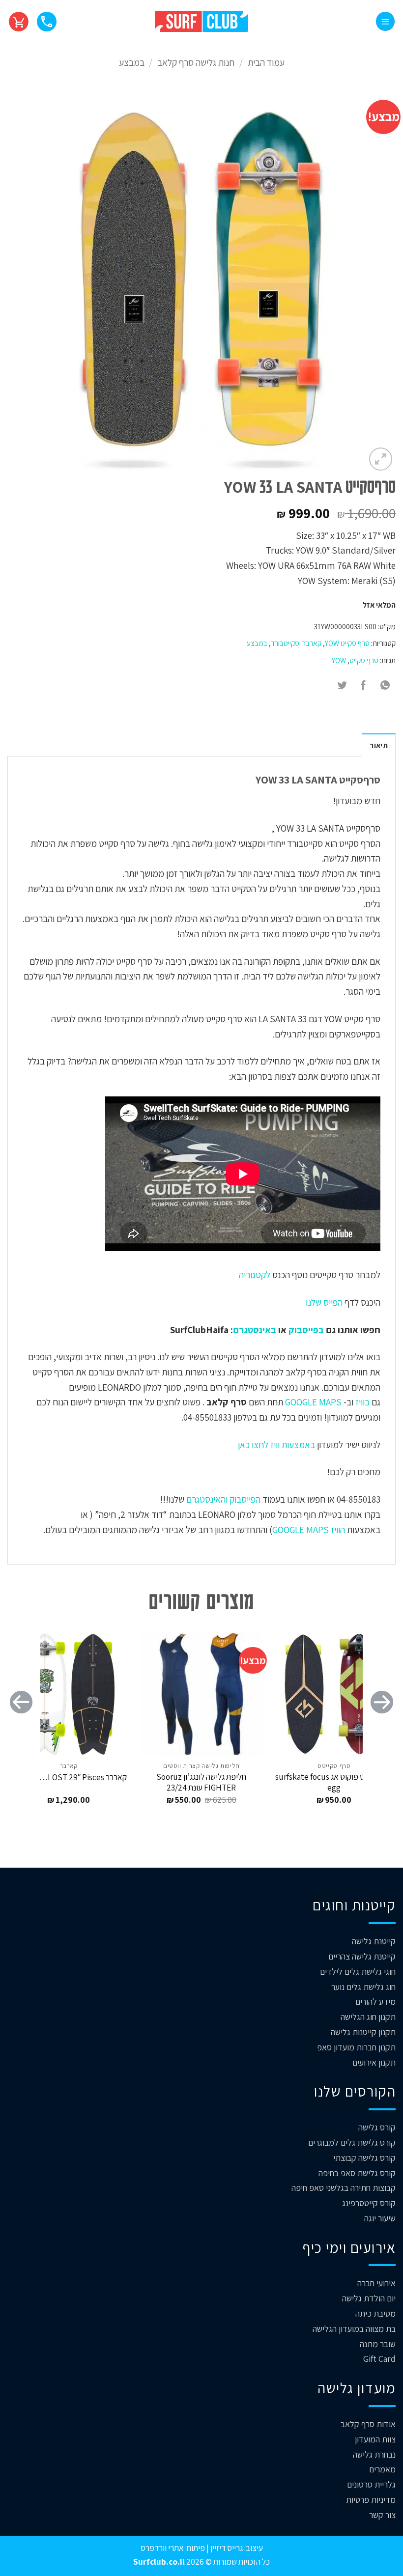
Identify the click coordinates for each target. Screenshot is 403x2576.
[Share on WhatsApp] (385, 686)
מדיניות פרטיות (371, 2500)
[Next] (21, 1722)
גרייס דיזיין (226, 2548)
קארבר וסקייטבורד (296, 643)
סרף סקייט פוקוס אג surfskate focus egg (334, 1782)
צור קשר (382, 2515)
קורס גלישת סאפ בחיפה (357, 2173)
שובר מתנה (378, 2344)
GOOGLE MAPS (313, 1402)
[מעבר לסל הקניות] (19, 21)
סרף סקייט (364, 660)
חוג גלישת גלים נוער (363, 1987)
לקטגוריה (255, 1275)
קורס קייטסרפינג (369, 2203)
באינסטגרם (255, 1330)
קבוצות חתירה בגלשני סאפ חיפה (344, 2188)
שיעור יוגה (380, 2218)
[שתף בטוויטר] (343, 686)
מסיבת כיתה (375, 2313)
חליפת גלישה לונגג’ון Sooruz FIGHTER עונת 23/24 (201, 1782)
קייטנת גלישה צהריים (362, 1956)
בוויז (362, 1402)
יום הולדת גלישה (369, 2298)
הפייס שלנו (323, 1302)
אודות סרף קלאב (368, 2424)
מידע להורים (375, 2002)
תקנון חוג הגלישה (368, 2017)
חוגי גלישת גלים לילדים (358, 1972)
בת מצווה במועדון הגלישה (354, 2329)
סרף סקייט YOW (347, 643)
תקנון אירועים (374, 2062)
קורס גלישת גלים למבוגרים (352, 2142)
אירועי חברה (376, 2283)
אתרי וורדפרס (162, 2548)
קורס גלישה (377, 2127)
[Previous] (382, 1722)
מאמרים (382, 2469)
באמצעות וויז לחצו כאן (276, 1445)
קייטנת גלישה (374, 1941)
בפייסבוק (306, 1330)
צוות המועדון (375, 2439)
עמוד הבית (266, 62)
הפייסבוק (244, 1499)
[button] (385, 21)
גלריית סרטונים (371, 2484)
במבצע (132, 62)
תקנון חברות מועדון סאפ (356, 2047)
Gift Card (379, 2359)
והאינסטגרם (206, 1499)
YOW (339, 660)
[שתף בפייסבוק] (364, 686)
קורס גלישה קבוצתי (364, 2158)
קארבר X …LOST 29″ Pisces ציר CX (69, 1777)
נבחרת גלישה (374, 2454)
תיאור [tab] (379, 745)
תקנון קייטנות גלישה (363, 2032)
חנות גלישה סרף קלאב (196, 62)
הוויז (337, 1530)
